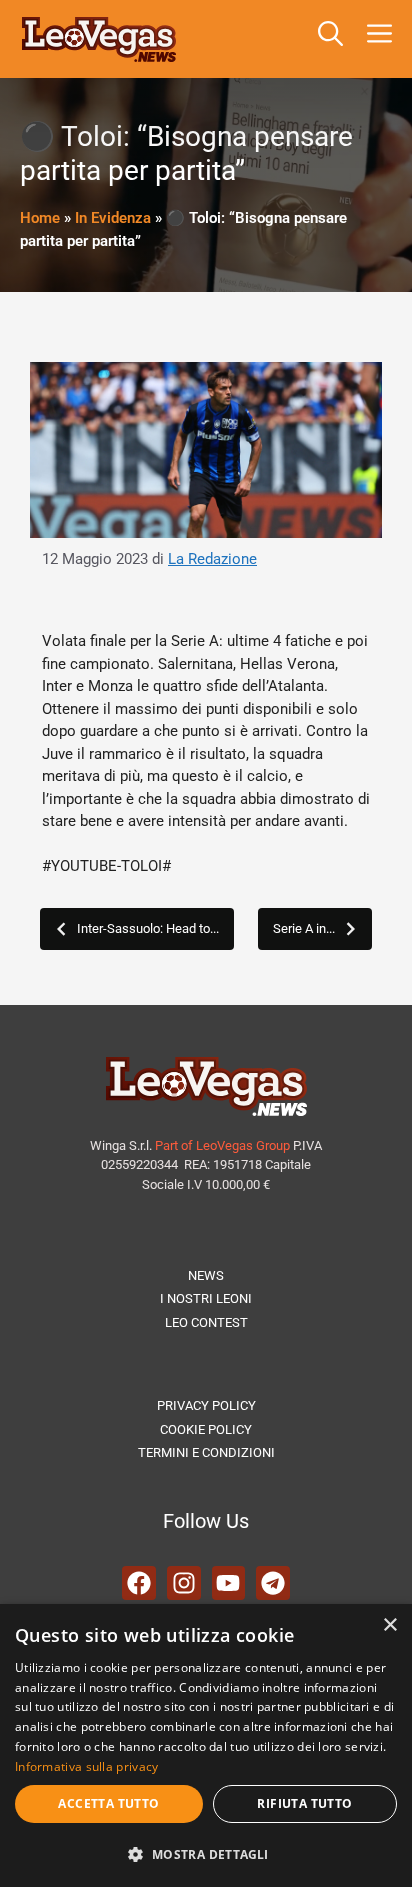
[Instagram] (184, 1583)
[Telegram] (273, 1583)
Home (40, 218)
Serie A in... (304, 928)
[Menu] (383, 39)
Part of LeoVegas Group (222, 1145)
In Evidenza (113, 218)
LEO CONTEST (206, 1322)
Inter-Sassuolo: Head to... (148, 928)
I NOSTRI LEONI (206, 1298)
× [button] (389, 1625)
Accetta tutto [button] (108, 1803)
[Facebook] (139, 1583)
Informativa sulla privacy (87, 1766)
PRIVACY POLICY (206, 1405)
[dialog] (206, 1745)
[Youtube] (229, 1583)
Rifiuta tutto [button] (304, 1803)
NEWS (206, 1275)
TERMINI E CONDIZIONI (206, 1452)
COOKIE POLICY (206, 1429)
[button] (330, 39)
